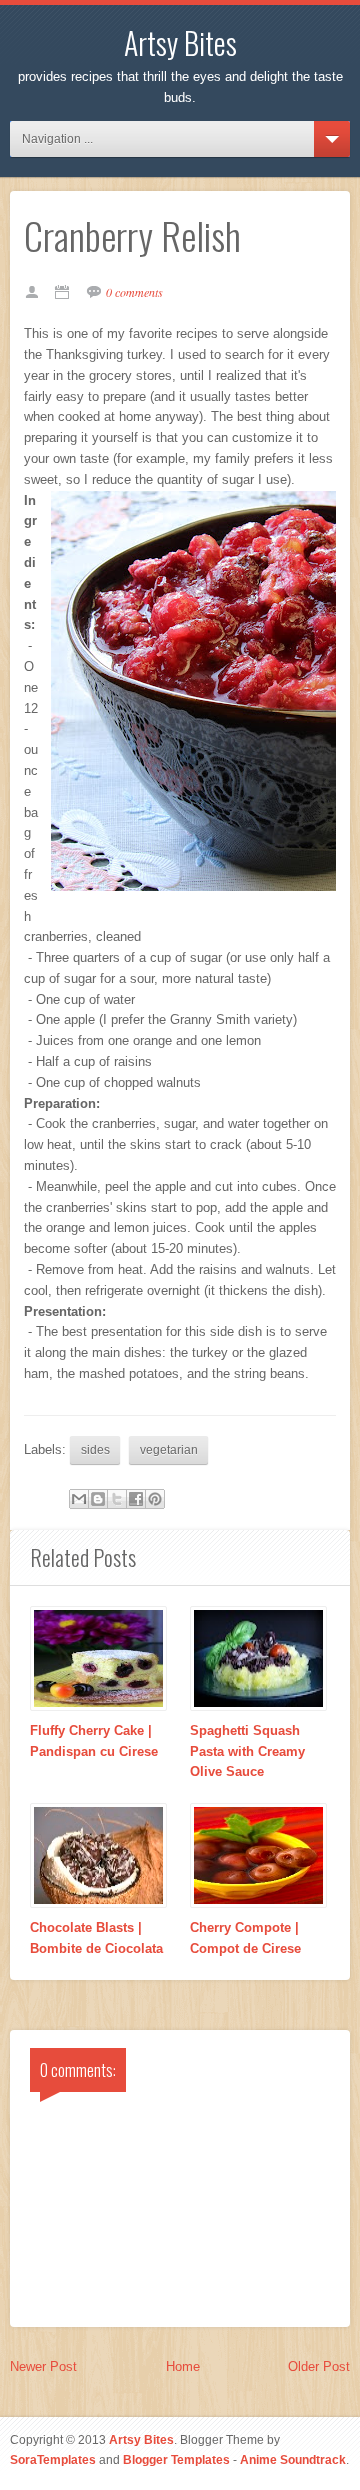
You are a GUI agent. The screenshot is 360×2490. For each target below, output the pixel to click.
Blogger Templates (176, 2459)
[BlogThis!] (98, 1499)
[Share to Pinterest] (155, 1499)
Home (183, 2366)
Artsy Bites (180, 42)
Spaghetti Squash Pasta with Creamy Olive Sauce (247, 1751)
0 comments (134, 292)
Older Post (319, 2366)
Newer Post (43, 2366)
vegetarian (169, 1449)
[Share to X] (117, 1499)
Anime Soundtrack (293, 2459)
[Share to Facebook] (136, 1499)
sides (95, 1449)
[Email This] (79, 1499)
